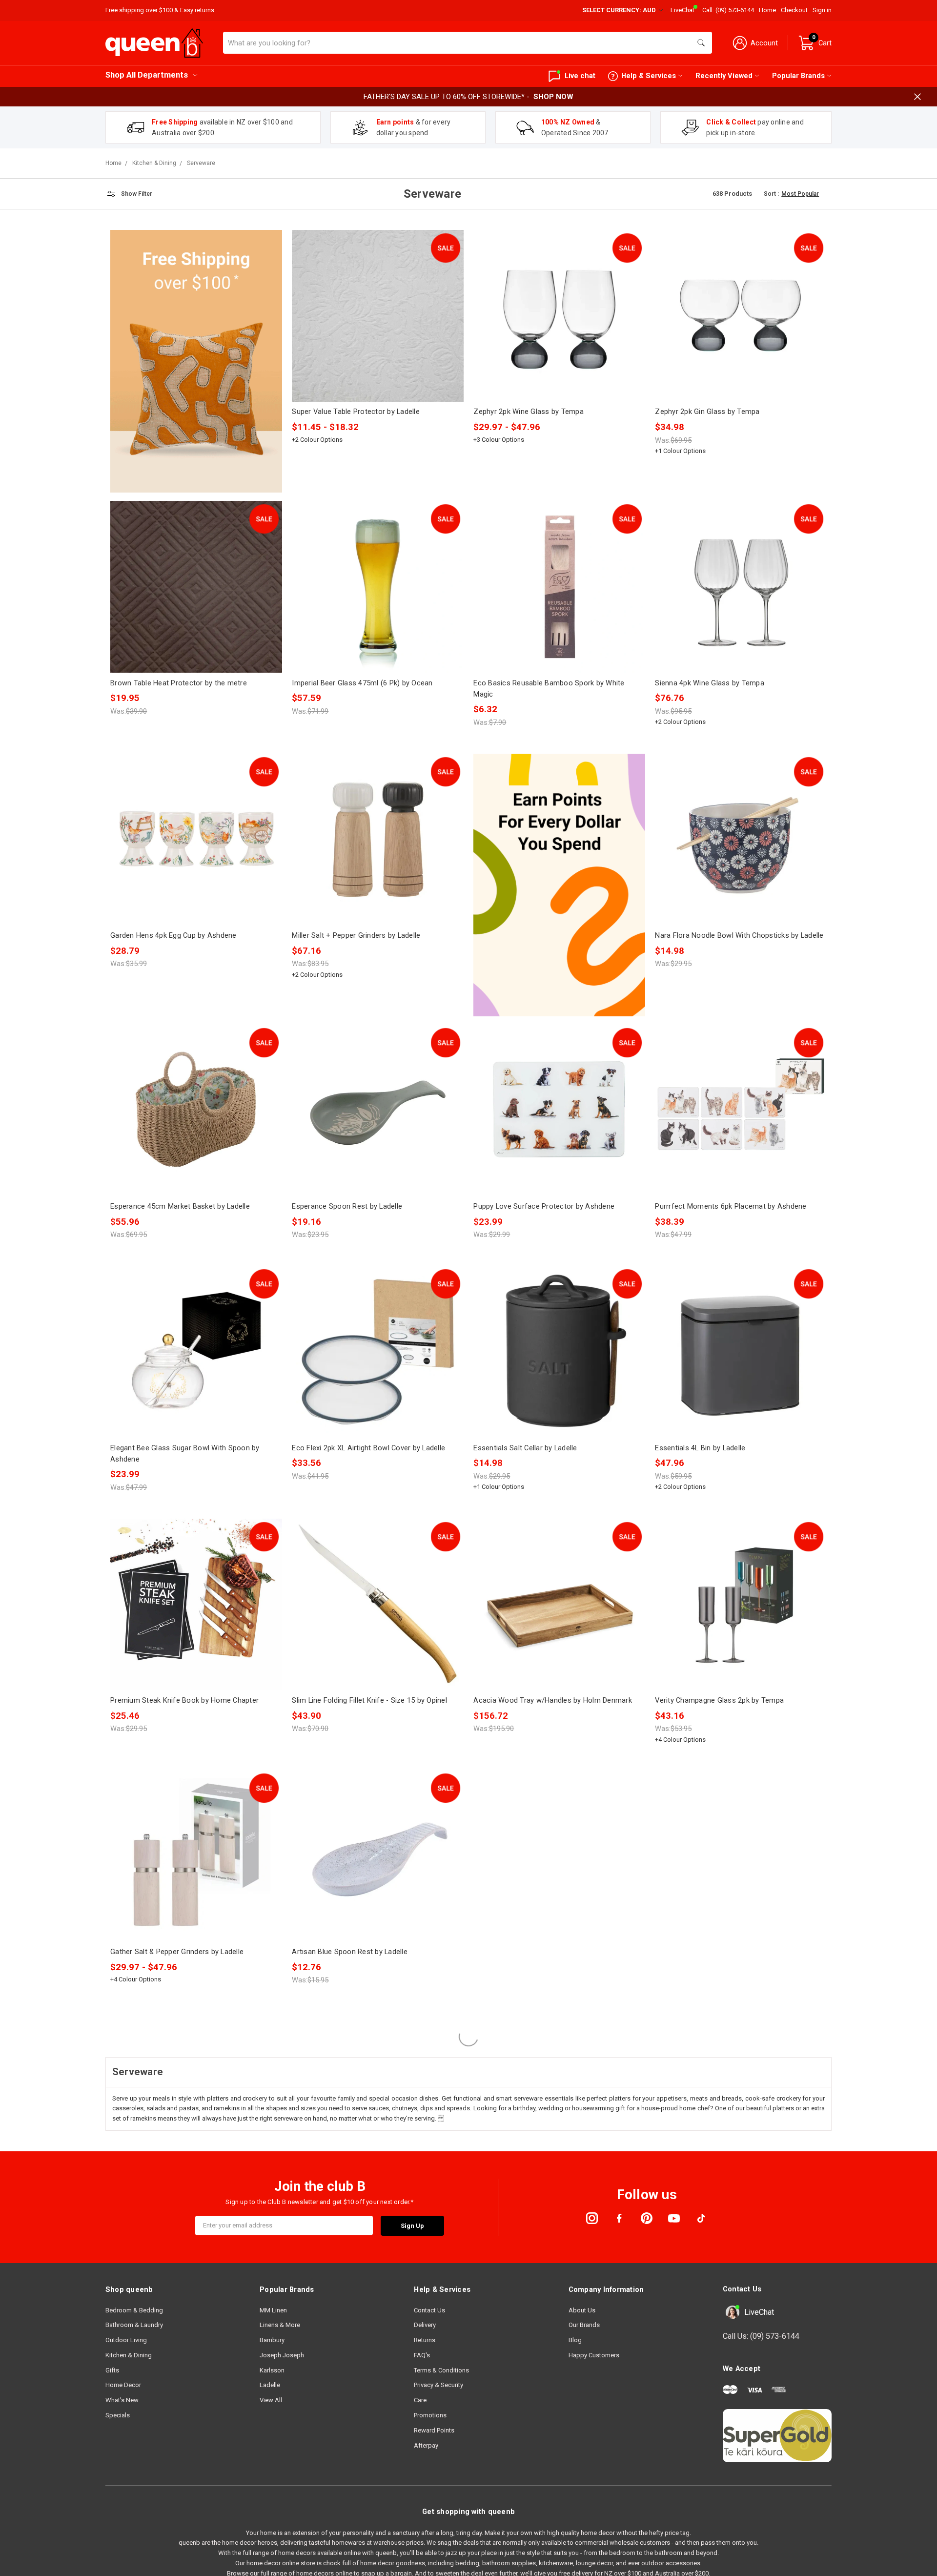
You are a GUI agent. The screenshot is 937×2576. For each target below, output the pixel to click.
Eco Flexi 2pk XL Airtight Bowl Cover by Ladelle (368, 1448)
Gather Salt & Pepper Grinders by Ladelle (177, 1952)
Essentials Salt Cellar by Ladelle (525, 1448)
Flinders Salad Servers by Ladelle (527, 1952)
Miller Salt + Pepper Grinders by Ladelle (356, 935)
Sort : (771, 194)
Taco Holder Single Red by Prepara (349, 2215)
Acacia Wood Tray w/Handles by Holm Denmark (553, 1700)
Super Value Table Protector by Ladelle (356, 412)
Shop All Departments (147, 75)
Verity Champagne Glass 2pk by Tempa (719, 1700)
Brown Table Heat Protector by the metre (179, 683)
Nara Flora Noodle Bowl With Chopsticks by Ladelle (739, 935)
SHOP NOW (553, 97)
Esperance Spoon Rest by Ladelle (347, 1206)
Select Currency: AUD (620, 10)
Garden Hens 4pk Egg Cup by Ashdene (173, 935)
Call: (728, 10)
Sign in (822, 10)
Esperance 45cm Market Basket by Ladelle (180, 1206)
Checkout (794, 10)
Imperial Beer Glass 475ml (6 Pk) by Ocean (362, 683)
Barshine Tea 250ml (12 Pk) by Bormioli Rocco (732, 2467)
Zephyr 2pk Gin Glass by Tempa (707, 412)
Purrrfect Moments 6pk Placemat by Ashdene (731, 1206)
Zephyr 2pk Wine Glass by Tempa (529, 412)
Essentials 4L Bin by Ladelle (700, 1448)
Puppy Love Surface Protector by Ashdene (544, 1206)
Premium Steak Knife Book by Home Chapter (184, 1700)
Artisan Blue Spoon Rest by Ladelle (350, 1952)
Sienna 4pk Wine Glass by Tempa (710, 683)
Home (767, 10)
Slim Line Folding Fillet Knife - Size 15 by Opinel (369, 1700)
